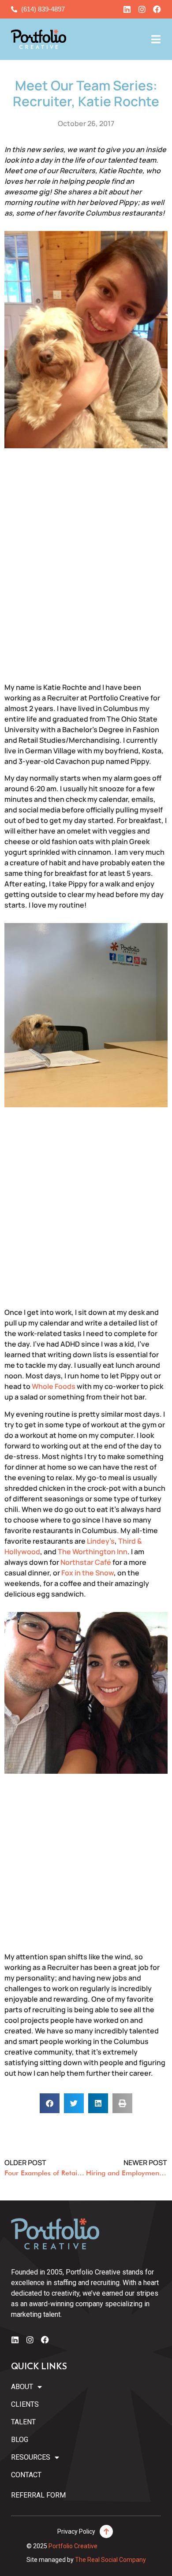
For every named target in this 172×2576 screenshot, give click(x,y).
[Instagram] (142, 9)
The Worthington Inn (93, 1552)
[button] (50, 2103)
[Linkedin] (127, 9)
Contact (26, 2475)
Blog (20, 2440)
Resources (31, 2457)
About (22, 2387)
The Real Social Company (110, 2560)
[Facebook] (157, 9)
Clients (25, 2404)
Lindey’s (101, 1541)
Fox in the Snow (88, 1573)
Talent (23, 2422)
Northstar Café (86, 1562)
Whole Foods (54, 1386)
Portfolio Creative (73, 2546)
